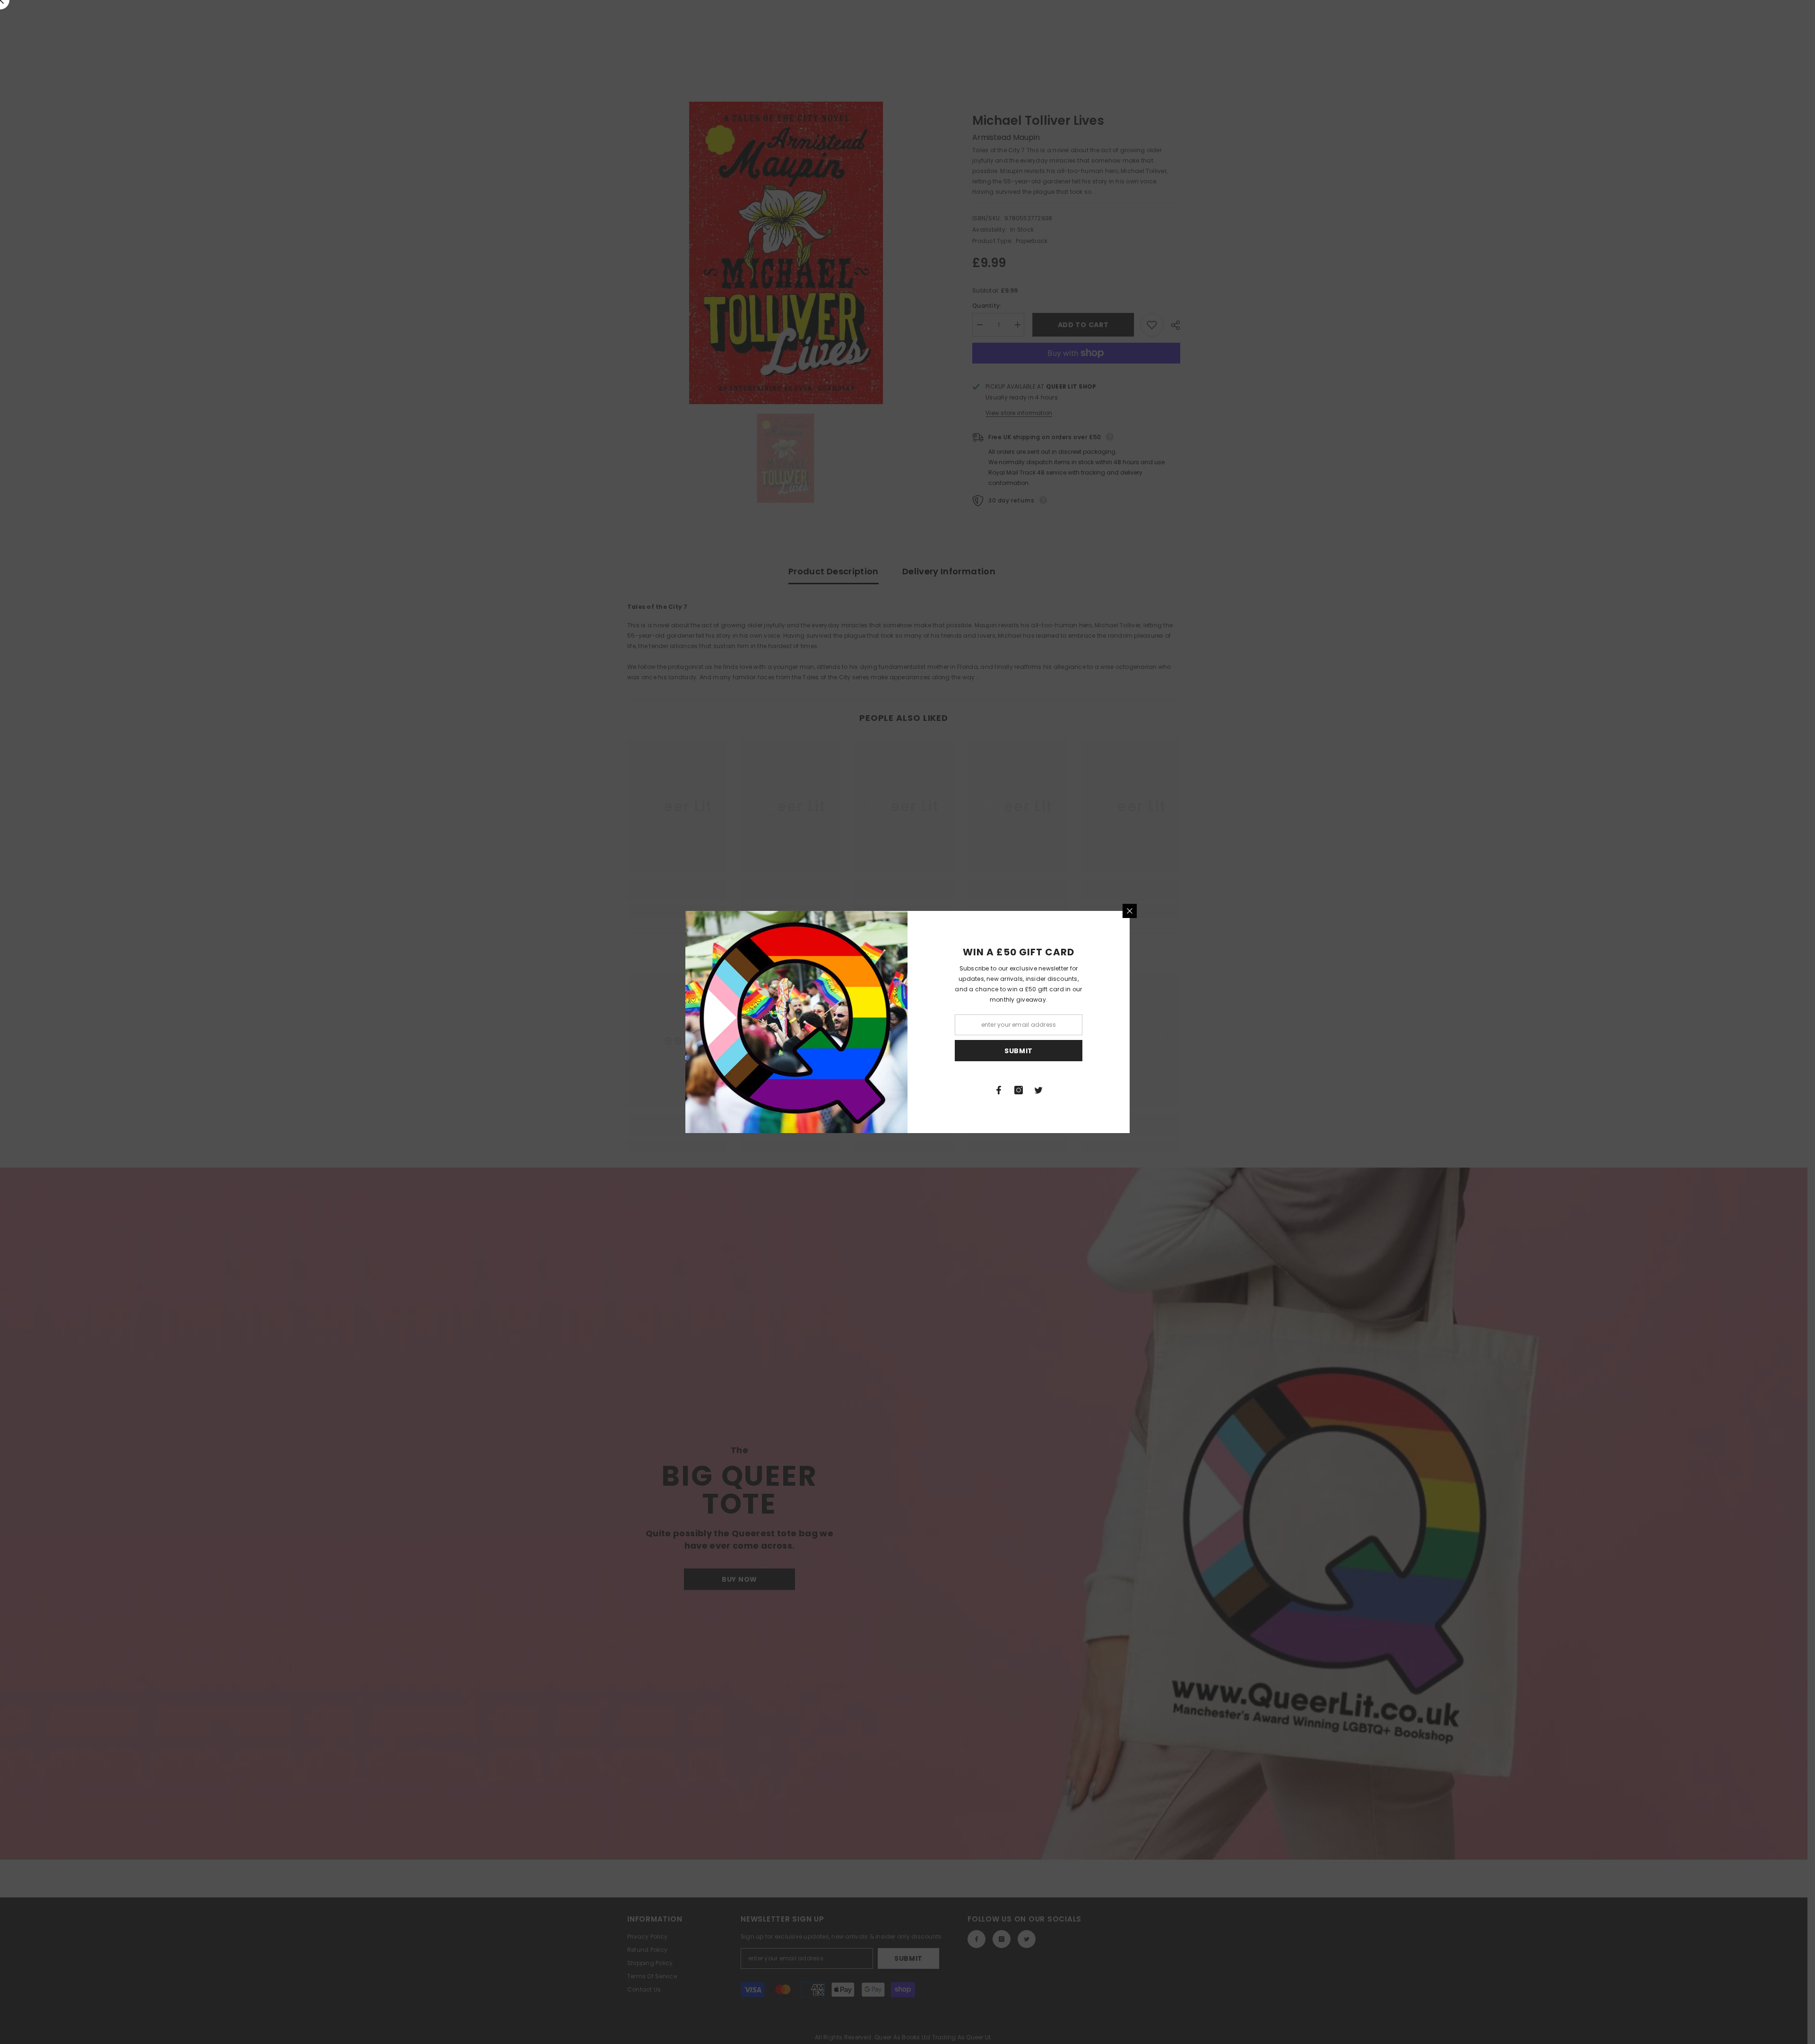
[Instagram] (1019, 1090)
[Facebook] (999, 1090)
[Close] (1130, 911)
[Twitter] (1038, 1090)
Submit (1019, 1051)
